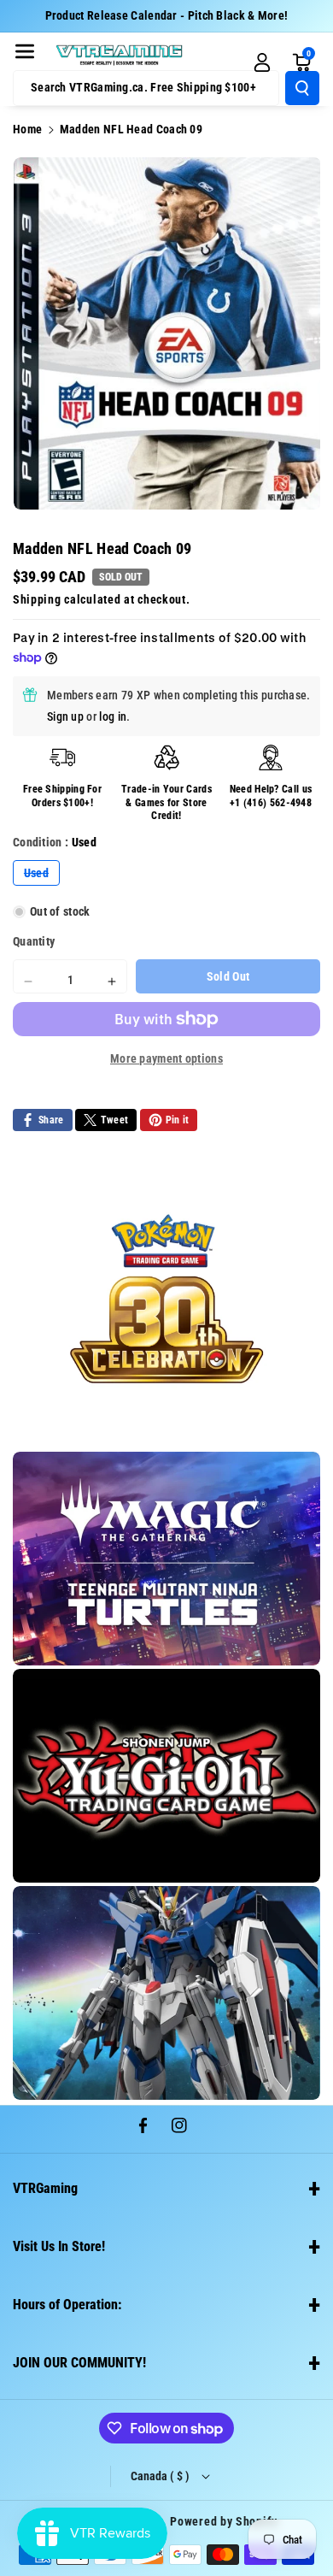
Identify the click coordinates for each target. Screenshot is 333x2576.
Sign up (65, 716)
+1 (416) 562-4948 (271, 803)
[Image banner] (166, 1299)
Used (42, 875)
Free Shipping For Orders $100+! (62, 796)
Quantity (34, 941)
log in (113, 716)
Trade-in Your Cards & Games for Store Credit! (166, 802)
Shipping (37, 599)
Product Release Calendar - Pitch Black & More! (167, 15)
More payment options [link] (166, 1058)
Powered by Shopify (224, 2521)
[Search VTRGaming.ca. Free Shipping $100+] (302, 88)
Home (27, 129)
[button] (25, 51)
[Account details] (262, 62)
